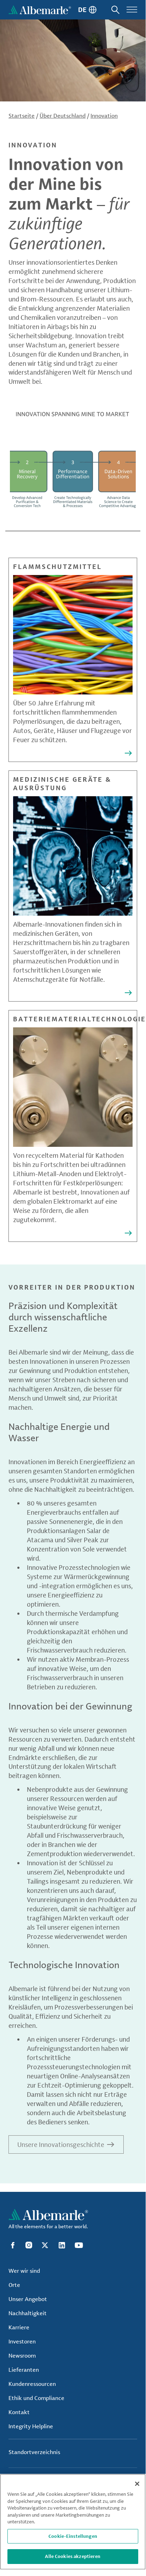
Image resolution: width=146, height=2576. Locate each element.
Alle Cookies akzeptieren (73, 2556)
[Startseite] (40, 10)
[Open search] (115, 10)
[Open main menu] (132, 10)
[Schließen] (137, 2484)
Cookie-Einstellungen (73, 2536)
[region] (73, 2522)
